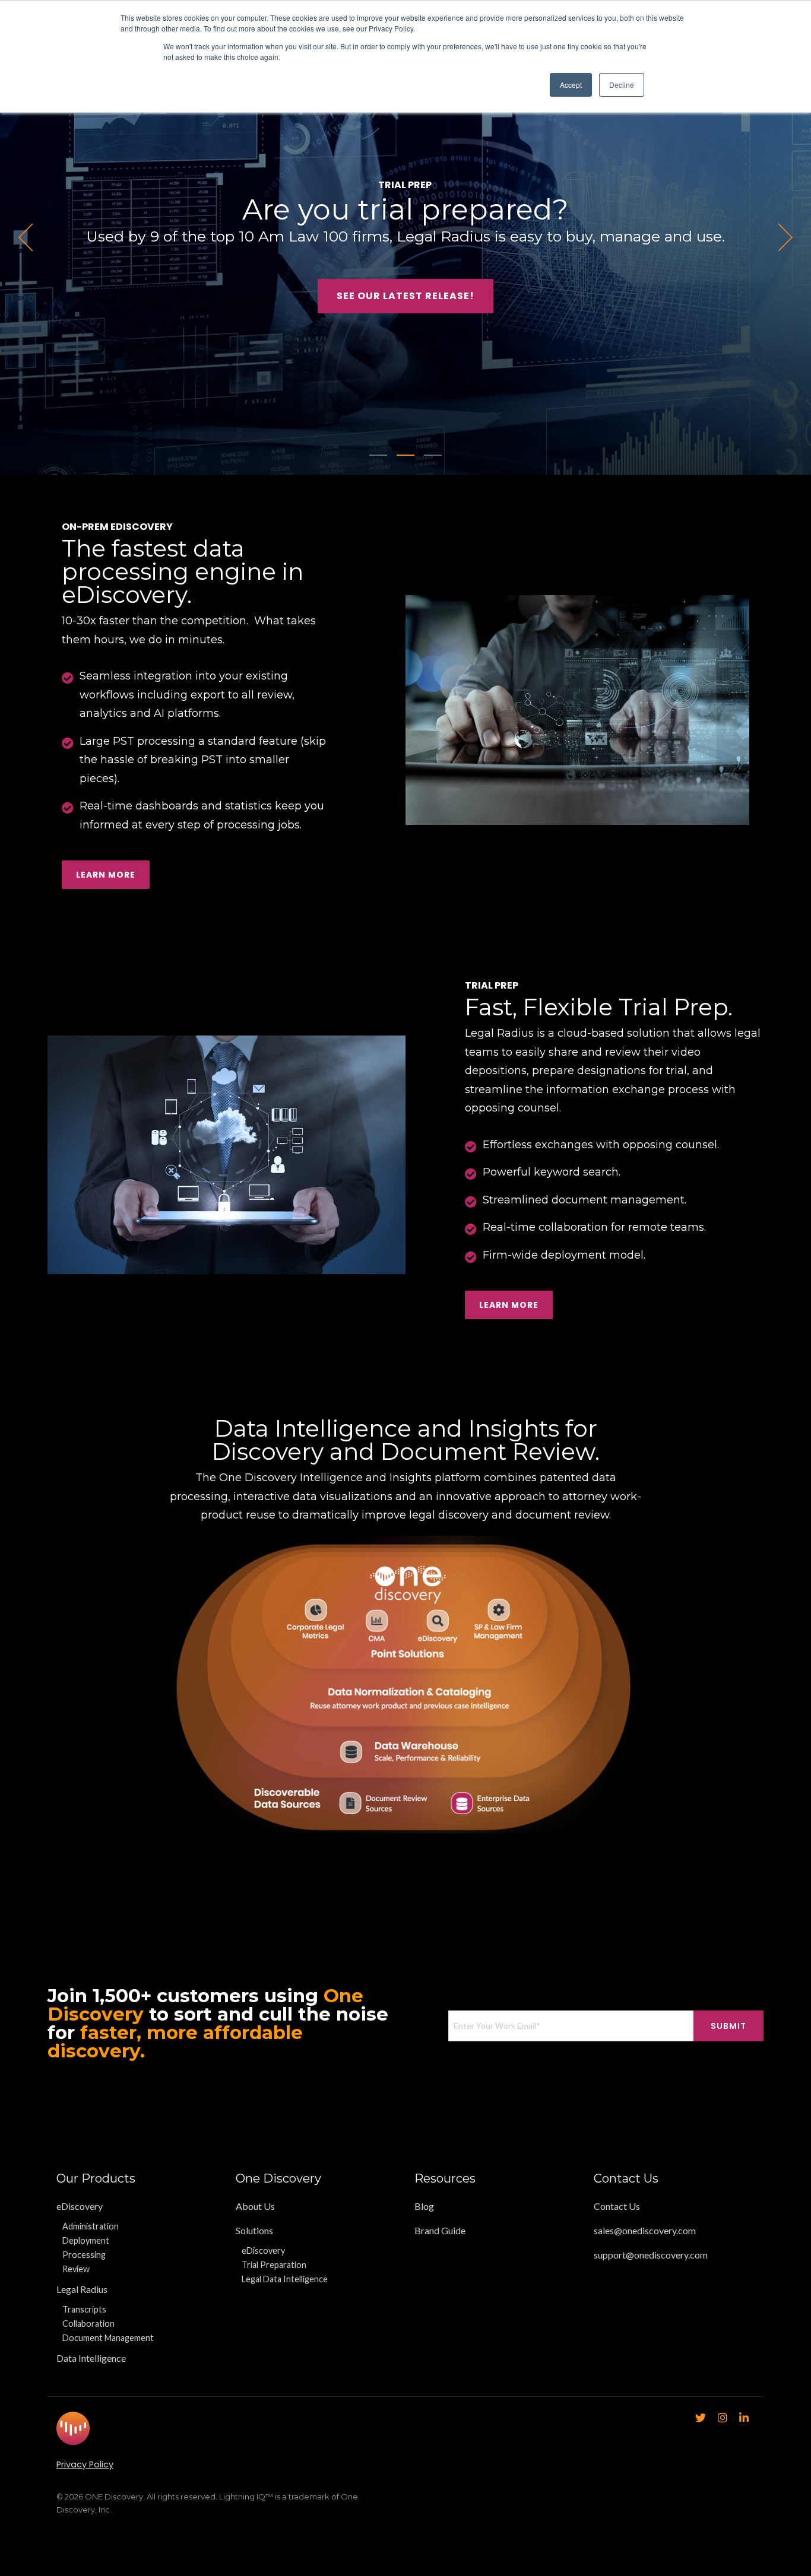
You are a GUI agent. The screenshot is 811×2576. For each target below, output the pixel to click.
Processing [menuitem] (84, 2255)
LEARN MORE (509, 1305)
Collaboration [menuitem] (88, 2324)
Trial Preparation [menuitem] (274, 2265)
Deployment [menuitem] (86, 2240)
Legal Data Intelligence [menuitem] (285, 2279)
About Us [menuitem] (255, 2206)
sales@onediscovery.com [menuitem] (645, 2230)
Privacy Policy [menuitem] (85, 2464)
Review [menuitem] (76, 2269)
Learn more (106, 875)
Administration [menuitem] (91, 2226)
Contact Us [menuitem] (617, 2206)
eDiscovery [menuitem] (80, 2206)
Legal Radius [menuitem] (82, 2289)
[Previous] (30, 237)
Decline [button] (622, 85)
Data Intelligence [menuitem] (91, 2358)
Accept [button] (571, 85)
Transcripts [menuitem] (84, 2309)
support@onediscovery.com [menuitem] (651, 2255)
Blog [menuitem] (424, 2206)
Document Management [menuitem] (108, 2338)
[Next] (781, 237)
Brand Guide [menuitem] (440, 2230)
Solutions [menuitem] (254, 2230)
